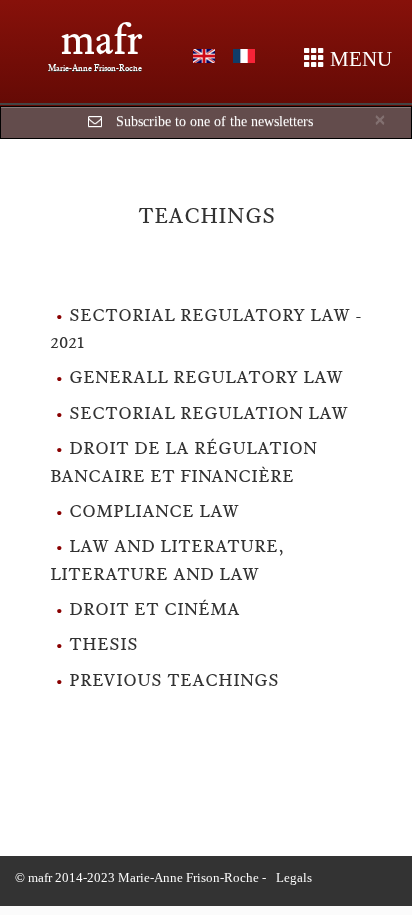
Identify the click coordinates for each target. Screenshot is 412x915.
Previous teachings (174, 680)
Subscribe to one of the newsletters (214, 121)
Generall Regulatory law (206, 377)
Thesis (103, 644)
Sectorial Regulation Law (208, 413)
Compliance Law (154, 511)
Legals (294, 877)
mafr (101, 39)
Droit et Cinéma (154, 609)
